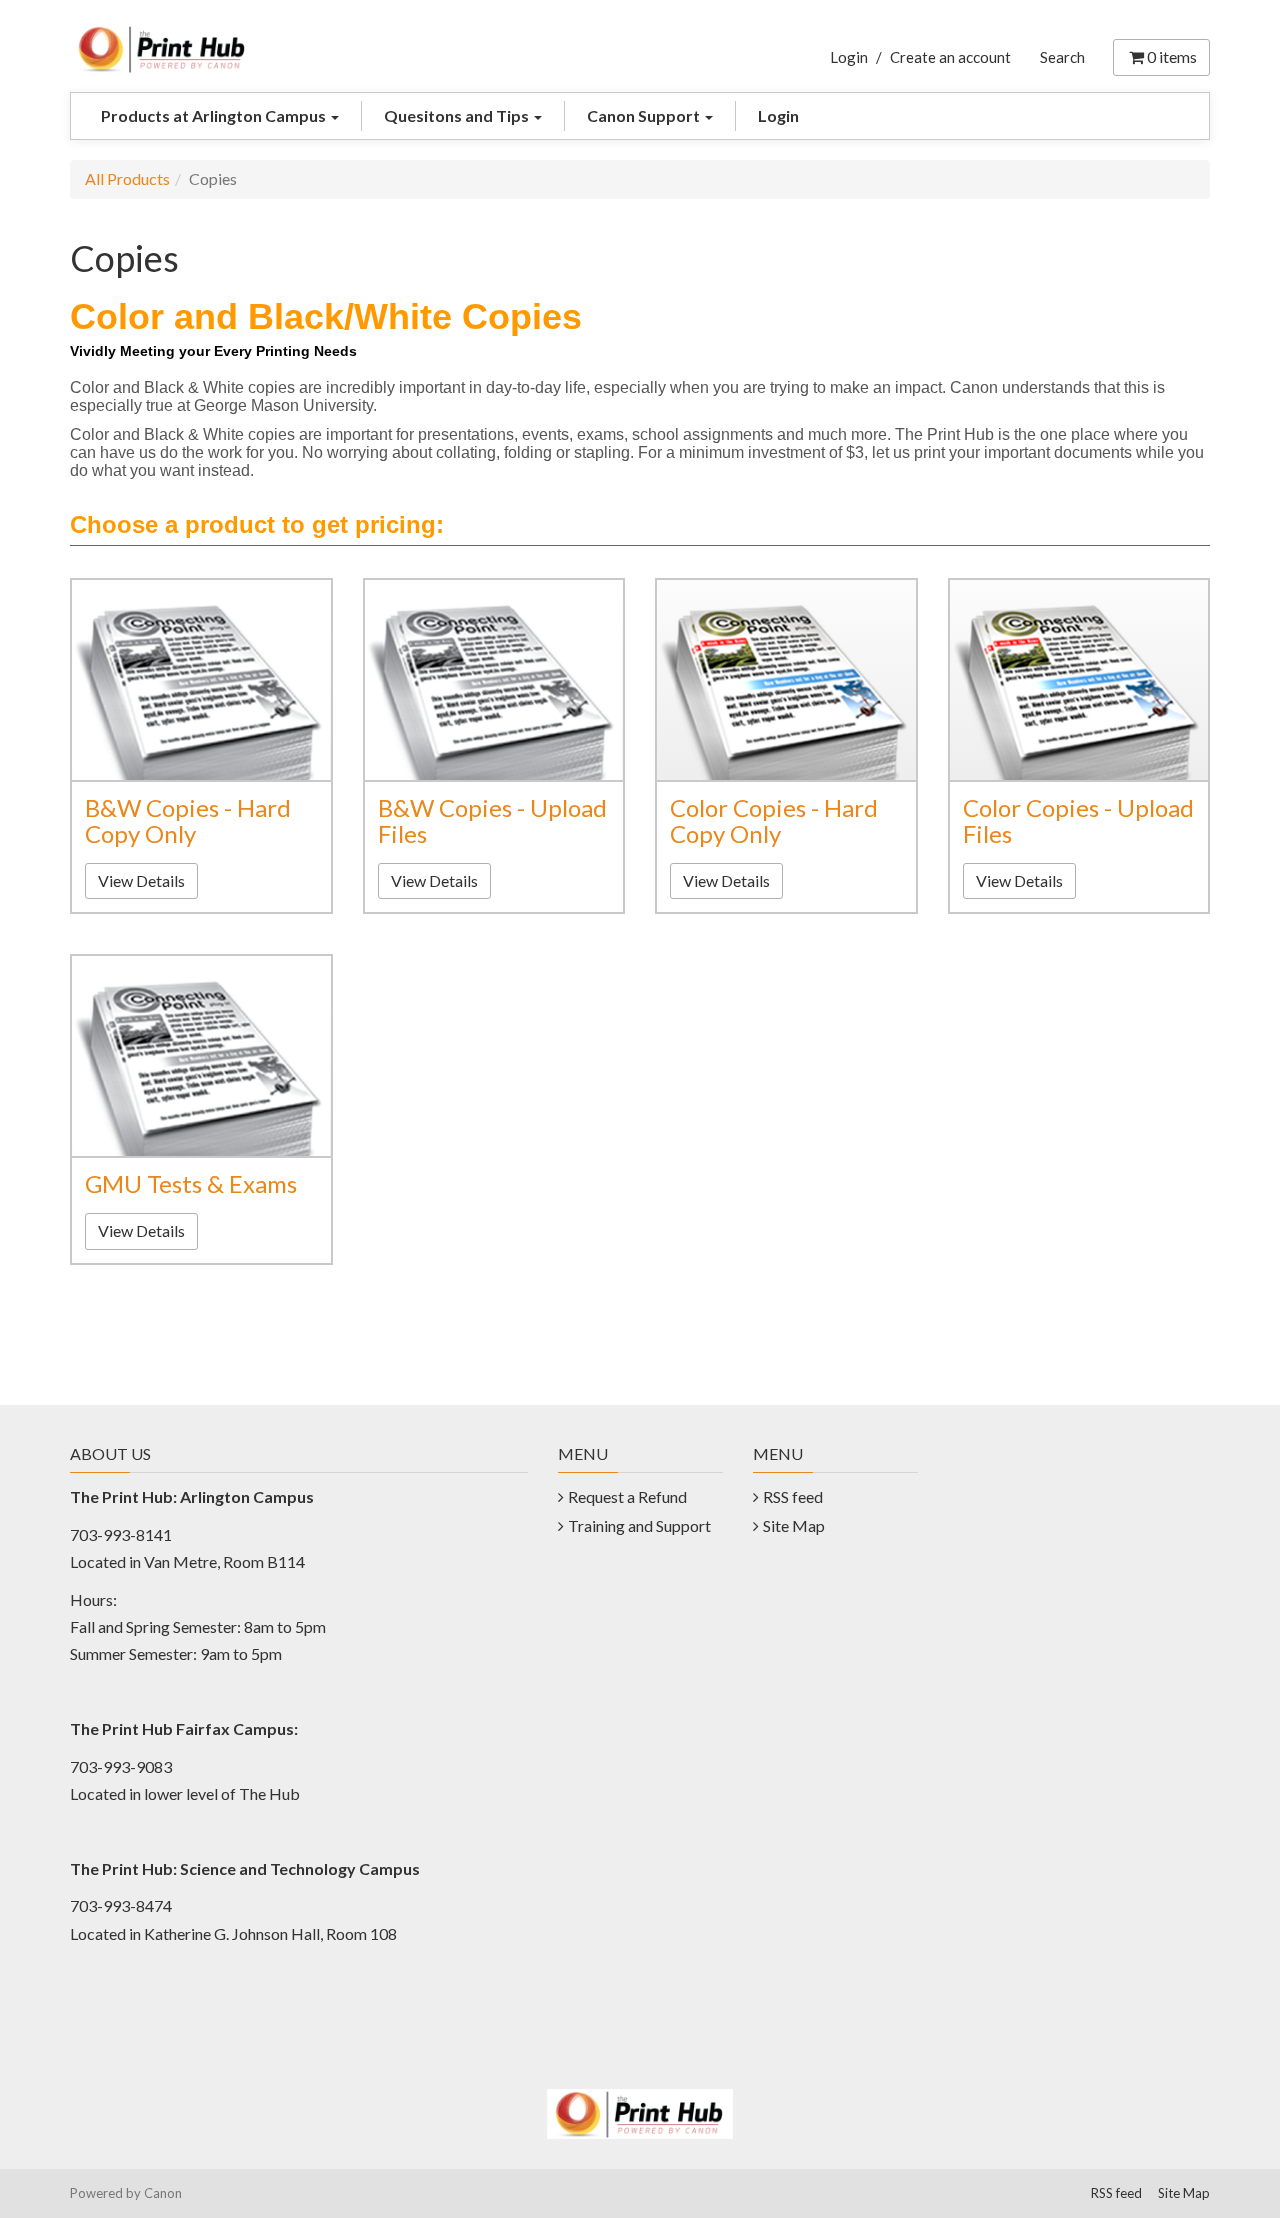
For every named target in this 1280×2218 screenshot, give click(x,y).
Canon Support (645, 115)
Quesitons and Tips (458, 115)
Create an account (950, 57)
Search (1062, 57)
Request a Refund (627, 1496)
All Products (127, 178)
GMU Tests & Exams (191, 1183)
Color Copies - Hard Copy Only (774, 820)
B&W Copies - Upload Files (492, 820)
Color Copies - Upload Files (1078, 820)
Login (849, 57)
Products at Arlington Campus (215, 115)
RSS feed (793, 1496)
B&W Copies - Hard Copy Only (188, 820)
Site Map (794, 1525)
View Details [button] (141, 880)
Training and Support (639, 1525)
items (1172, 56)
